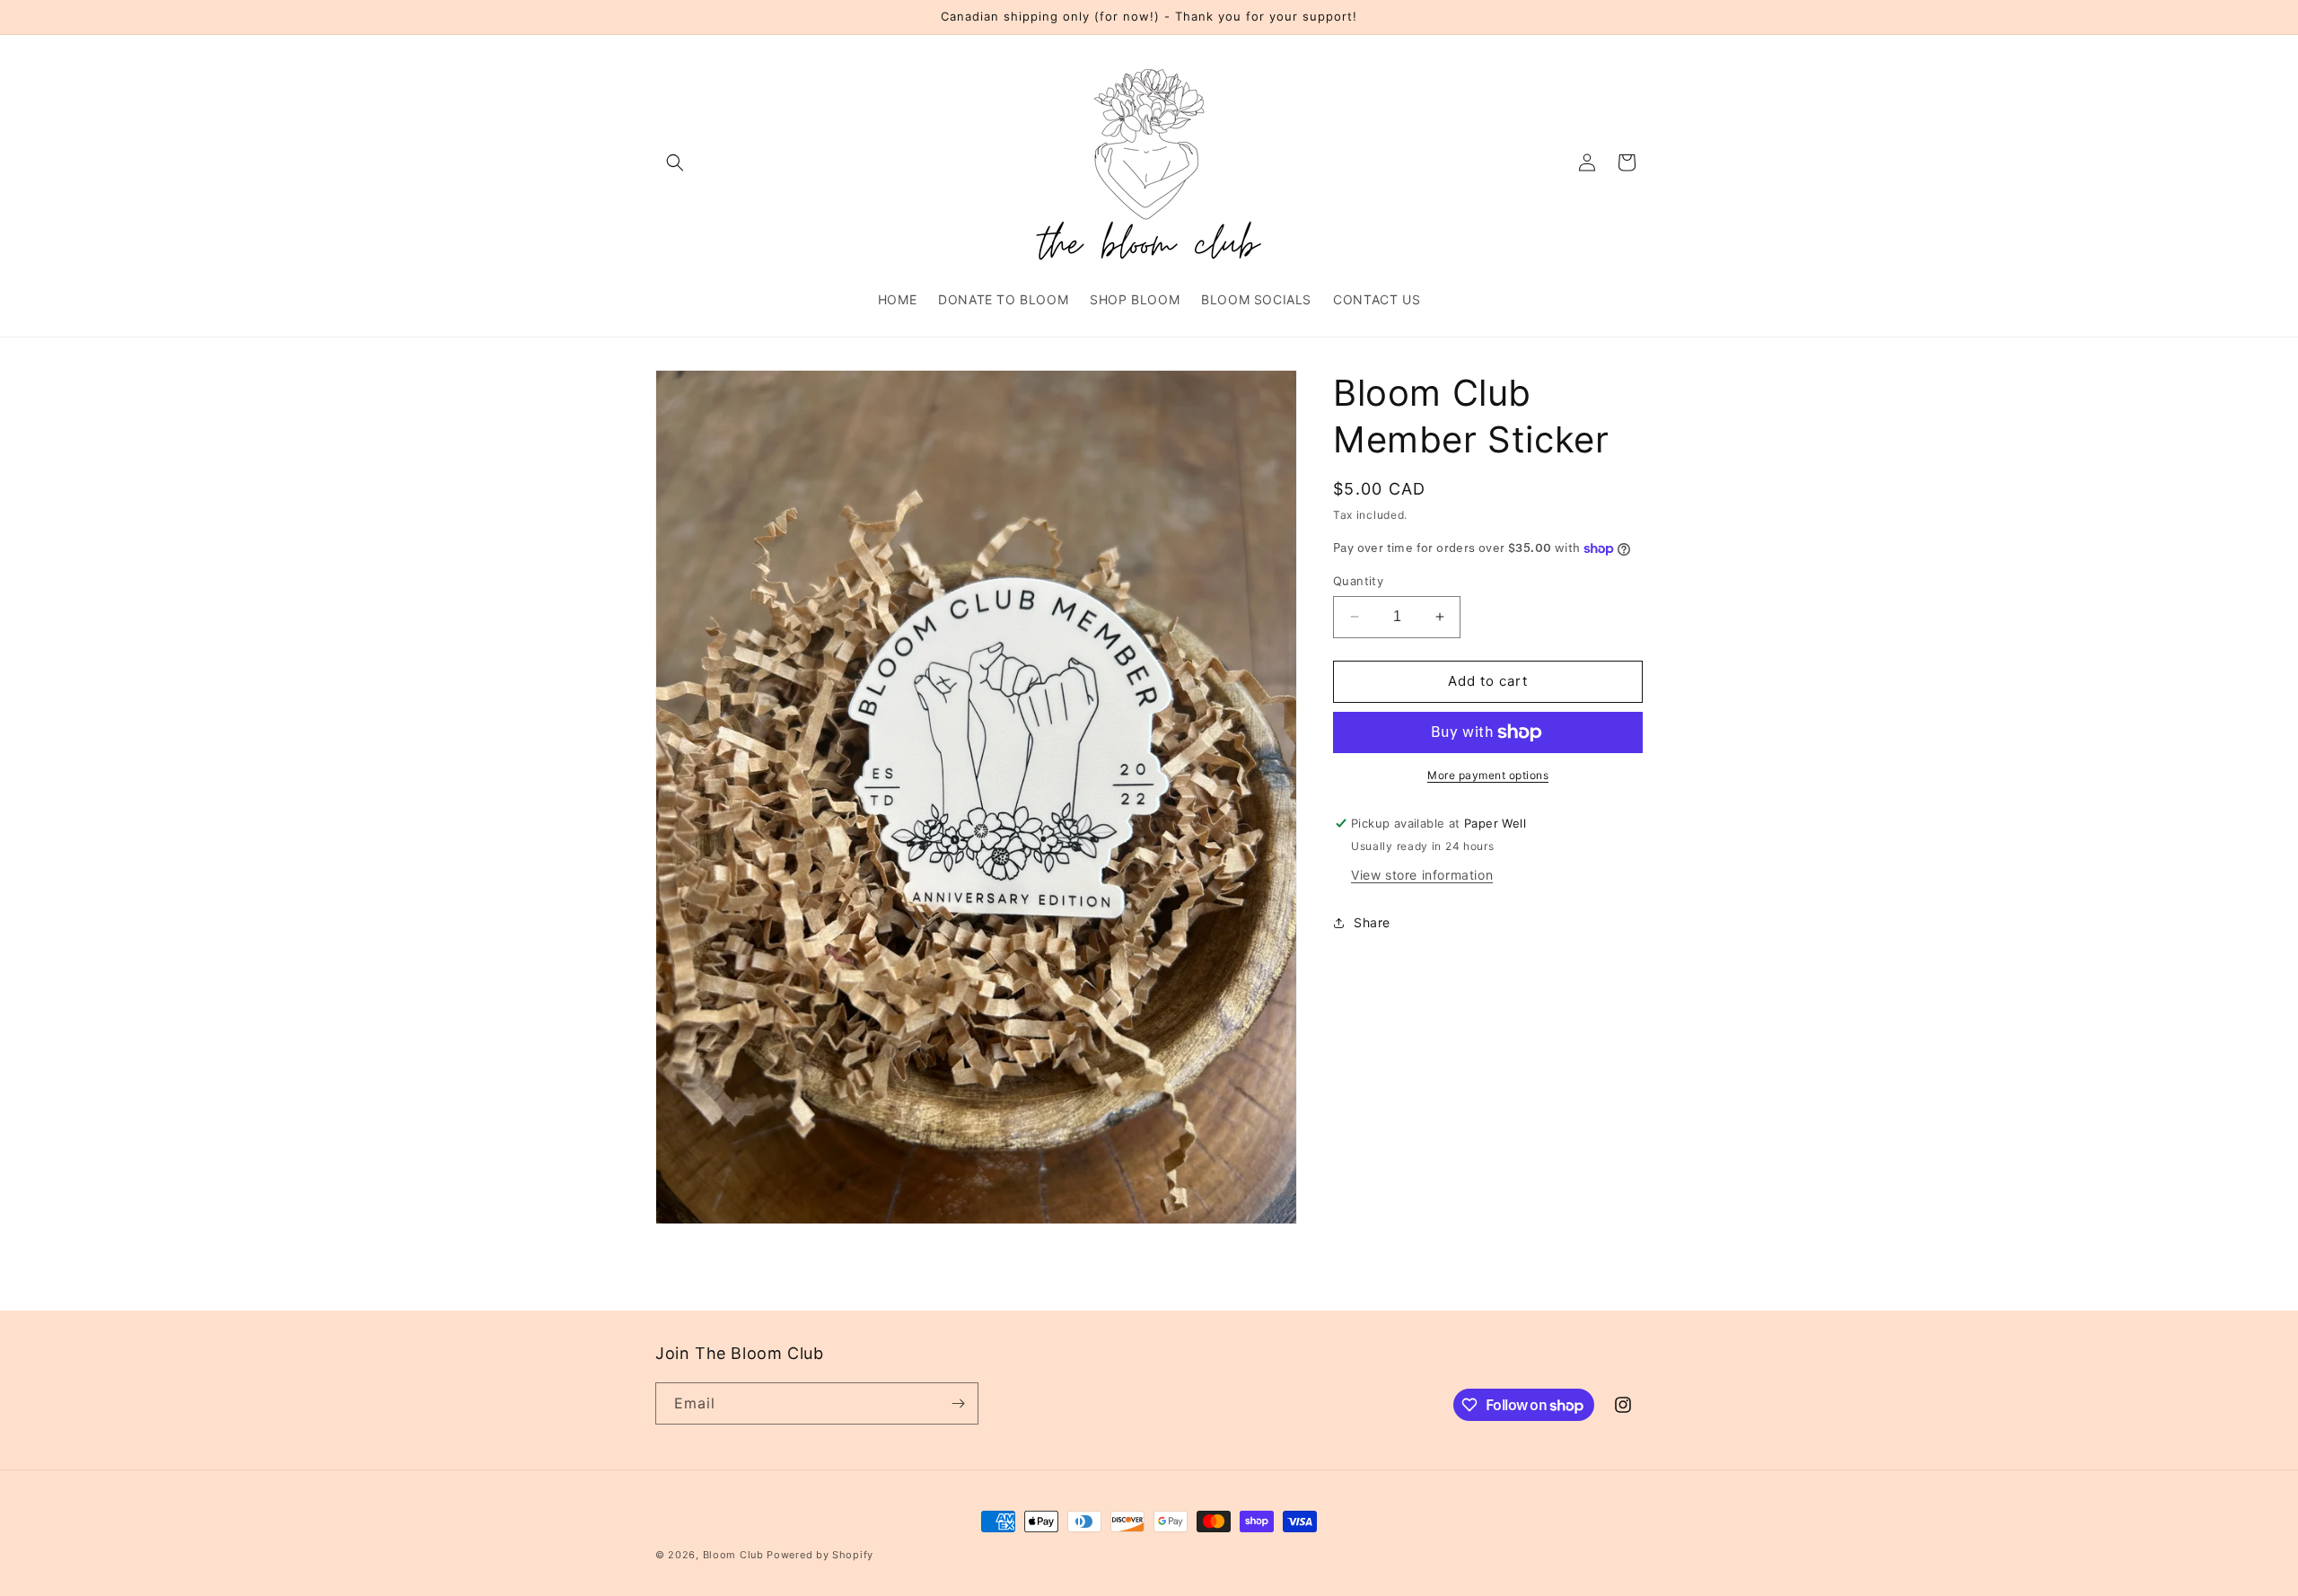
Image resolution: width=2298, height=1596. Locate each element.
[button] (675, 162)
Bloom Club (733, 1555)
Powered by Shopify (820, 1555)
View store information (1422, 875)
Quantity (1358, 581)
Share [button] (1372, 922)
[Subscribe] (958, 1403)
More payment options (1488, 775)
